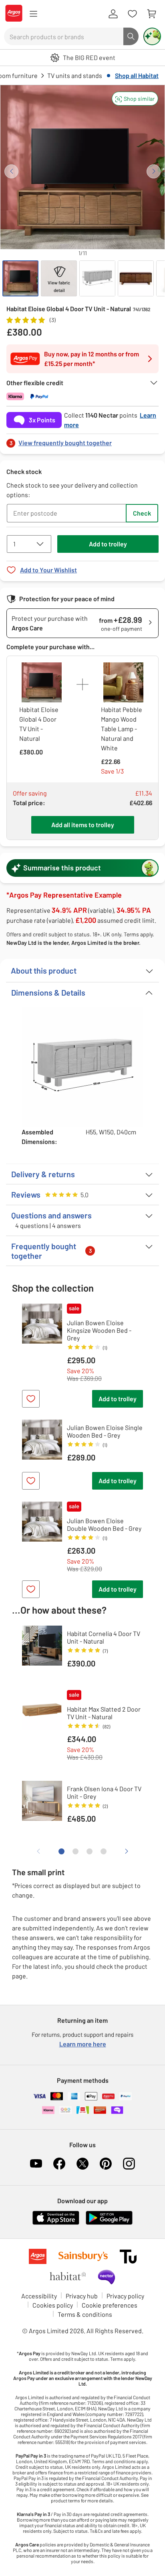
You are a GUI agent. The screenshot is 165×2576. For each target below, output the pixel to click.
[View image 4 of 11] (136, 278)
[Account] (113, 14)
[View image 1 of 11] (20, 278)
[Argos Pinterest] (106, 2164)
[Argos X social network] (82, 2164)
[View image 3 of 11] (97, 278)
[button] (135, 99)
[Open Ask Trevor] (152, 36)
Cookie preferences (110, 2305)
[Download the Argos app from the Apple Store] (56, 2223)
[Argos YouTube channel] (36, 2164)
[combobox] (64, 36)
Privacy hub (82, 2296)
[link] (82, 441)
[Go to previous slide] (11, 171)
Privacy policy (125, 2296)
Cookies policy (53, 2305)
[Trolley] (151, 14)
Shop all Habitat (137, 75)
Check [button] (142, 513)
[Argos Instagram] (129, 2164)
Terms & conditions (85, 2314)
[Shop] (33, 14)
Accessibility (39, 2296)
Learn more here (83, 2044)
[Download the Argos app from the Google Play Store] (109, 2223)
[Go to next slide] (154, 171)
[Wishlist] (132, 14)
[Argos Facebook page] (59, 2164)
